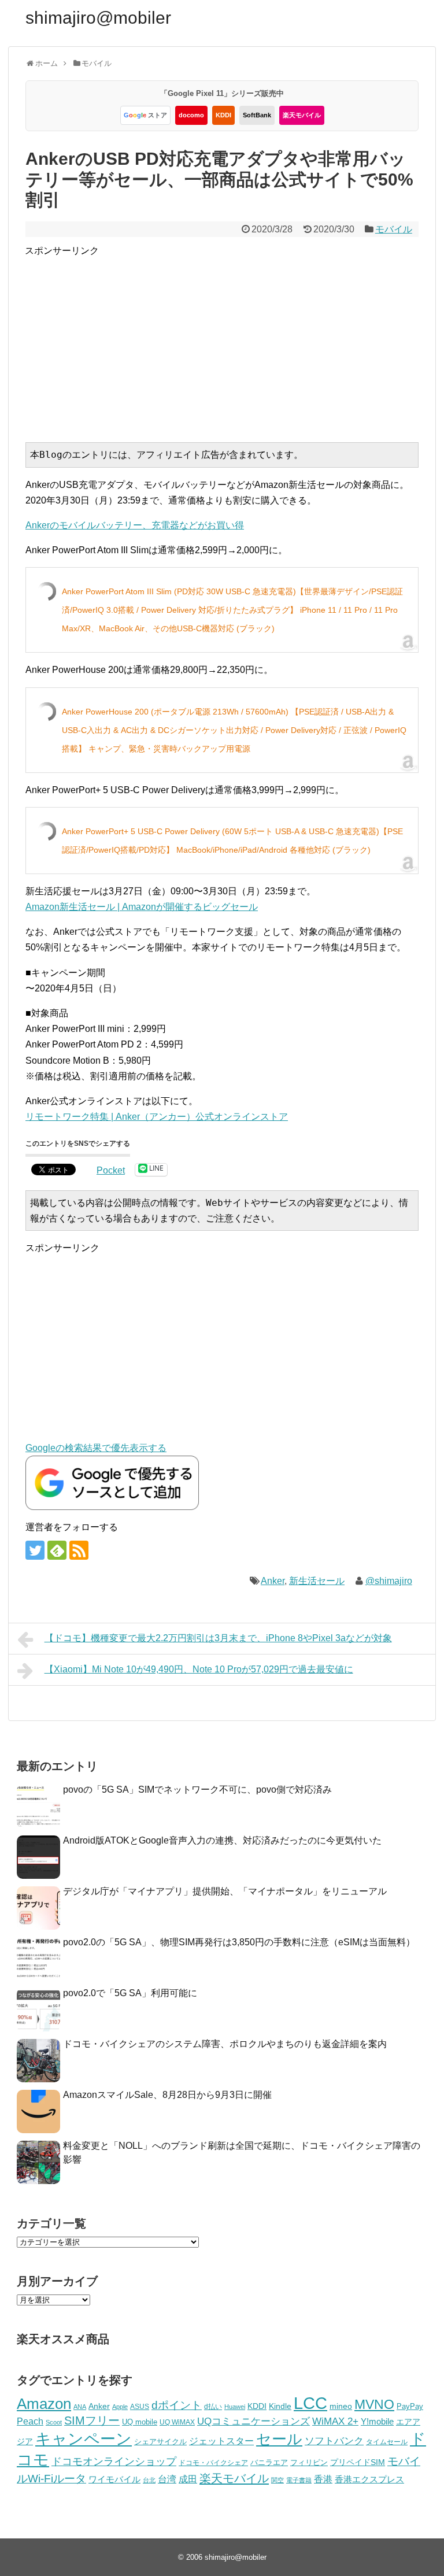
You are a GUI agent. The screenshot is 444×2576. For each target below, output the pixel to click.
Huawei (235, 2407)
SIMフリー (92, 2420)
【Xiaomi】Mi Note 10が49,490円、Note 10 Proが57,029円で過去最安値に (199, 1669)
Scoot (54, 2422)
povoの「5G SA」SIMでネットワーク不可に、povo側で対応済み (197, 1789)
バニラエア (269, 2462)
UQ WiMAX (177, 2422)
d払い (213, 2406)
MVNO (374, 2404)
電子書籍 (299, 2480)
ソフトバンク (334, 2441)
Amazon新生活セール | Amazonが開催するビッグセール (142, 907)
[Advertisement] (234, 339)
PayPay (410, 2406)
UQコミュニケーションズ (254, 2421)
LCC (310, 2403)
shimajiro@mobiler (98, 18)
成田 (188, 2479)
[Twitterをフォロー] (35, 1550)
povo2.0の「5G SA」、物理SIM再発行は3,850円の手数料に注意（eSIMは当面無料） (239, 1942)
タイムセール (387, 2442)
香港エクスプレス (369, 2479)
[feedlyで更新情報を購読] (57, 1550)
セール (279, 2439)
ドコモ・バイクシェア (213, 2463)
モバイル (394, 229)
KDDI (223, 115)
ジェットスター (221, 2441)
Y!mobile (377, 2421)
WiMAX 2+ (335, 2421)
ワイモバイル (114, 2479)
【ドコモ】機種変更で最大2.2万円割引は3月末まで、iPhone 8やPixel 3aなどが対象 (218, 1638)
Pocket (111, 1170)
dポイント (177, 2405)
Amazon (44, 2404)
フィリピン (309, 2463)
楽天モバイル (302, 115)
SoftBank (257, 115)
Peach (30, 2421)
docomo (191, 115)
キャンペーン (84, 2439)
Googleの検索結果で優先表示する (96, 1448)
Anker (273, 1581)
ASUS (140, 2406)
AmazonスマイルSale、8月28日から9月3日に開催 (167, 2095)
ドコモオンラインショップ (114, 2462)
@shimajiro (389, 1581)
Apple (120, 2407)
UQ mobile (140, 2422)
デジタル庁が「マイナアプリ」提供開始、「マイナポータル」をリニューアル (225, 1891)
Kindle (280, 2406)
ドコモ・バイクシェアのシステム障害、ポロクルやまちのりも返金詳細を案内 (225, 2044)
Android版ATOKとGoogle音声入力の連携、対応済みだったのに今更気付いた (222, 1840)
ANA (80, 2407)
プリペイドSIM (358, 2462)
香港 (323, 2479)
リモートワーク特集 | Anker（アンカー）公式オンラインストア (157, 1117)
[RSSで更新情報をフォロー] (79, 1550)
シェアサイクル (160, 2442)
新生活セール (317, 1581)
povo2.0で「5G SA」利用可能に (130, 1993)
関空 (277, 2480)
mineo (341, 2406)
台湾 (167, 2479)
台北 (149, 2480)
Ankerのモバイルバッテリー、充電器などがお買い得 (135, 525)
